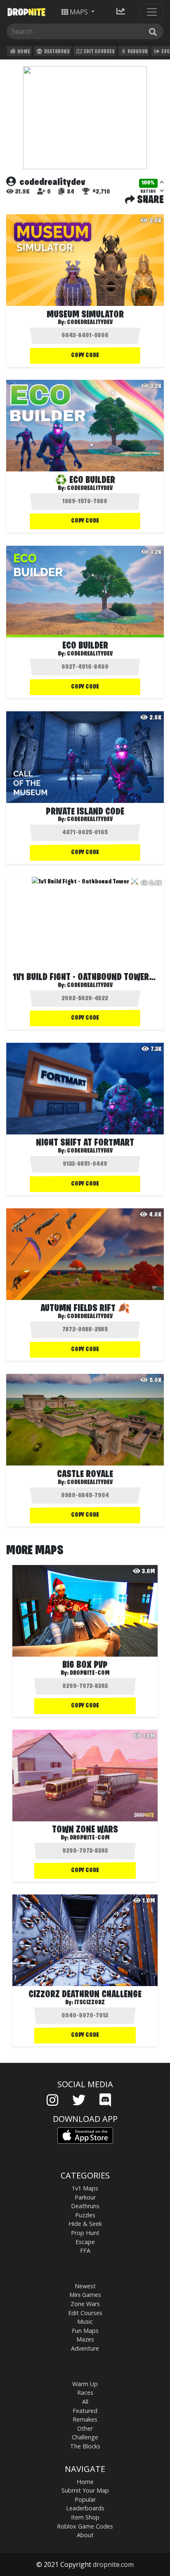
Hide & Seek (85, 2224)
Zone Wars (85, 2304)
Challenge (85, 2437)
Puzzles (85, 2215)
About (85, 2535)
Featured (85, 2411)
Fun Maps (85, 2331)
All (85, 2402)
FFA (85, 2250)
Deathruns (57, 52)
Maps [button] (79, 12)
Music (85, 2321)
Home (23, 52)
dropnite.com (113, 2564)
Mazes (85, 2339)
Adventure (85, 2348)
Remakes (85, 2419)
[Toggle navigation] (152, 12)
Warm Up (85, 2384)
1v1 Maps (85, 2188)
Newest (85, 2286)
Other (85, 2428)
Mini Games (85, 2295)
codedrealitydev (90, 322)
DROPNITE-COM (90, 1673)
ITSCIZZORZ (90, 2003)
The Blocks (85, 2446)
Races (85, 2393)
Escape (85, 2242)
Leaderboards (85, 2508)
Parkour (137, 52)
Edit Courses (99, 52)
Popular (85, 2499)
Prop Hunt (85, 2233)
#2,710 (101, 192)
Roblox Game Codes (85, 2526)
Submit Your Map (85, 2490)
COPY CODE (85, 355)
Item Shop (85, 2517)
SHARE (149, 200)
